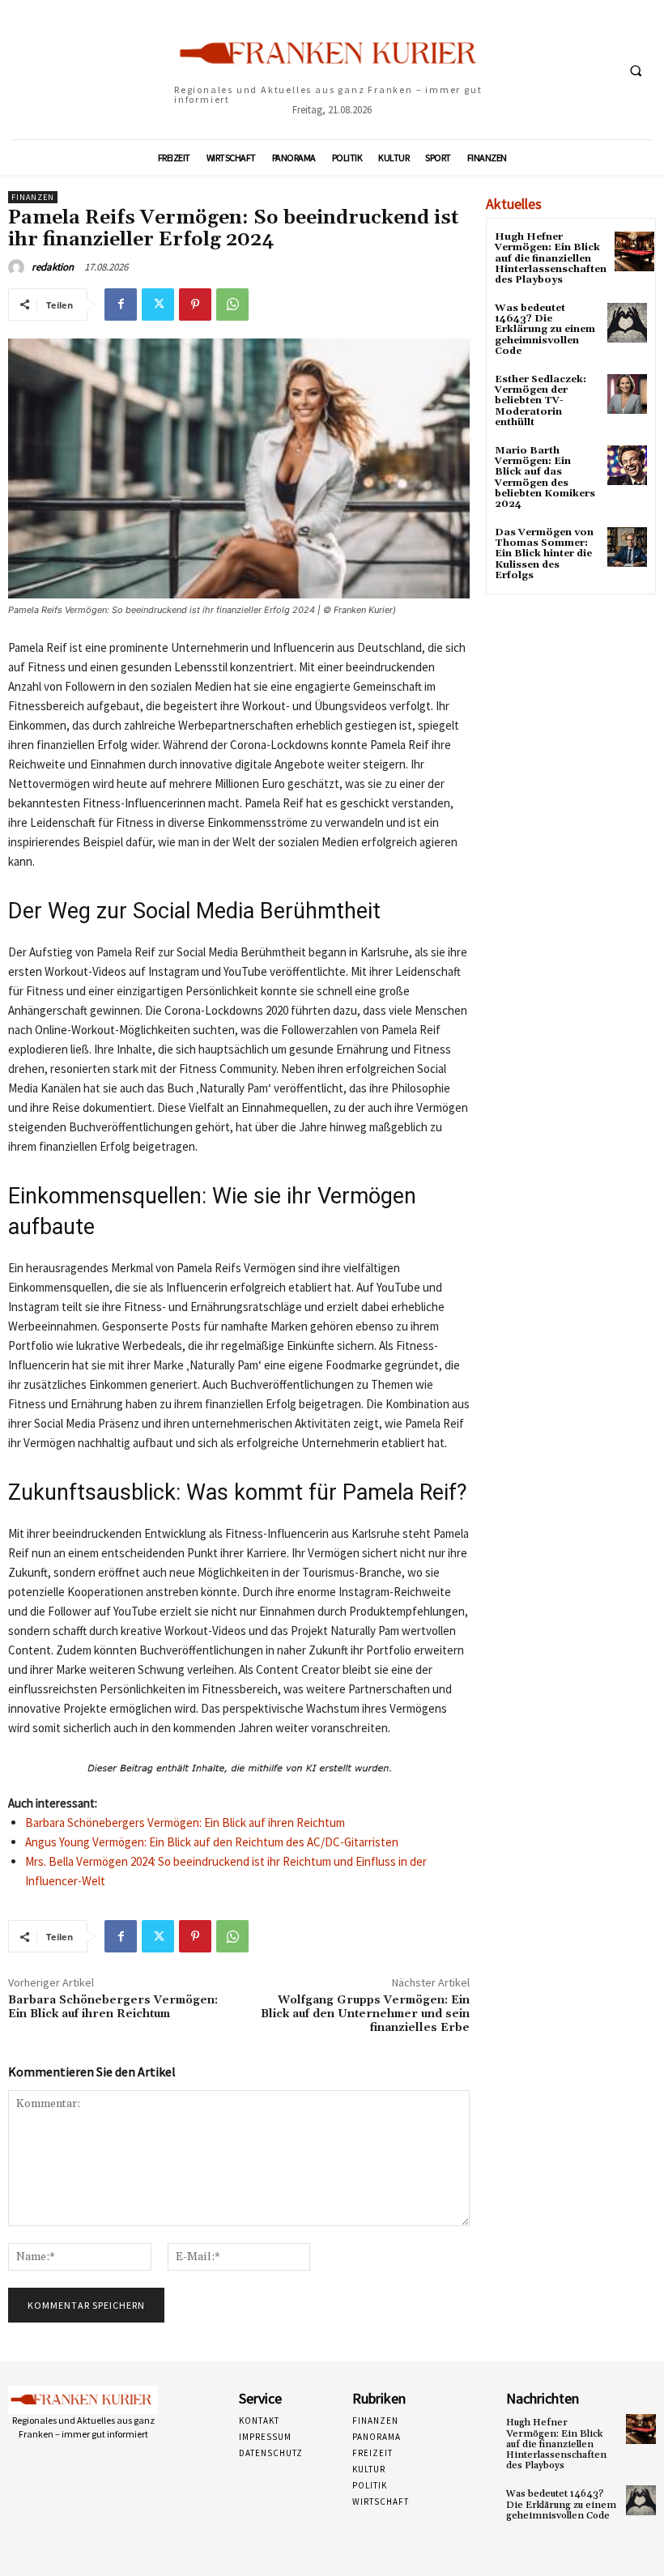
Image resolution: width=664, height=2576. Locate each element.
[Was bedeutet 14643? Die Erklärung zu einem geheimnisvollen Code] (627, 323)
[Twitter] (158, 304)
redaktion (53, 267)
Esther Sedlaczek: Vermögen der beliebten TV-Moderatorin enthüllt (541, 401)
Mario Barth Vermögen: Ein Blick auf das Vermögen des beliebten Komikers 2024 (545, 477)
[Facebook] (121, 304)
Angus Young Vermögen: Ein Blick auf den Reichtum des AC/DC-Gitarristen (212, 1842)
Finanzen (33, 197)
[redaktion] (19, 267)
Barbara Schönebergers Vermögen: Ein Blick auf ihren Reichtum (185, 1822)
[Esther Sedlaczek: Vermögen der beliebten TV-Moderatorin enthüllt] (627, 394)
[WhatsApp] (232, 304)
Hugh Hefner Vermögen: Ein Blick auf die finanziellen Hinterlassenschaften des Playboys (551, 258)
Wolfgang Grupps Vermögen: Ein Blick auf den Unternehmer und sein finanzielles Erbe (365, 2014)
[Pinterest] (195, 304)
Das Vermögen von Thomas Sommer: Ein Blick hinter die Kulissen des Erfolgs (544, 554)
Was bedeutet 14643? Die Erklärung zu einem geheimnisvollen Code (545, 330)
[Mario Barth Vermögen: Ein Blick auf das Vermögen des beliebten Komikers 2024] (627, 465)
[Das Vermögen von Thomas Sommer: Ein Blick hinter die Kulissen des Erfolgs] (627, 547)
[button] (636, 70)
